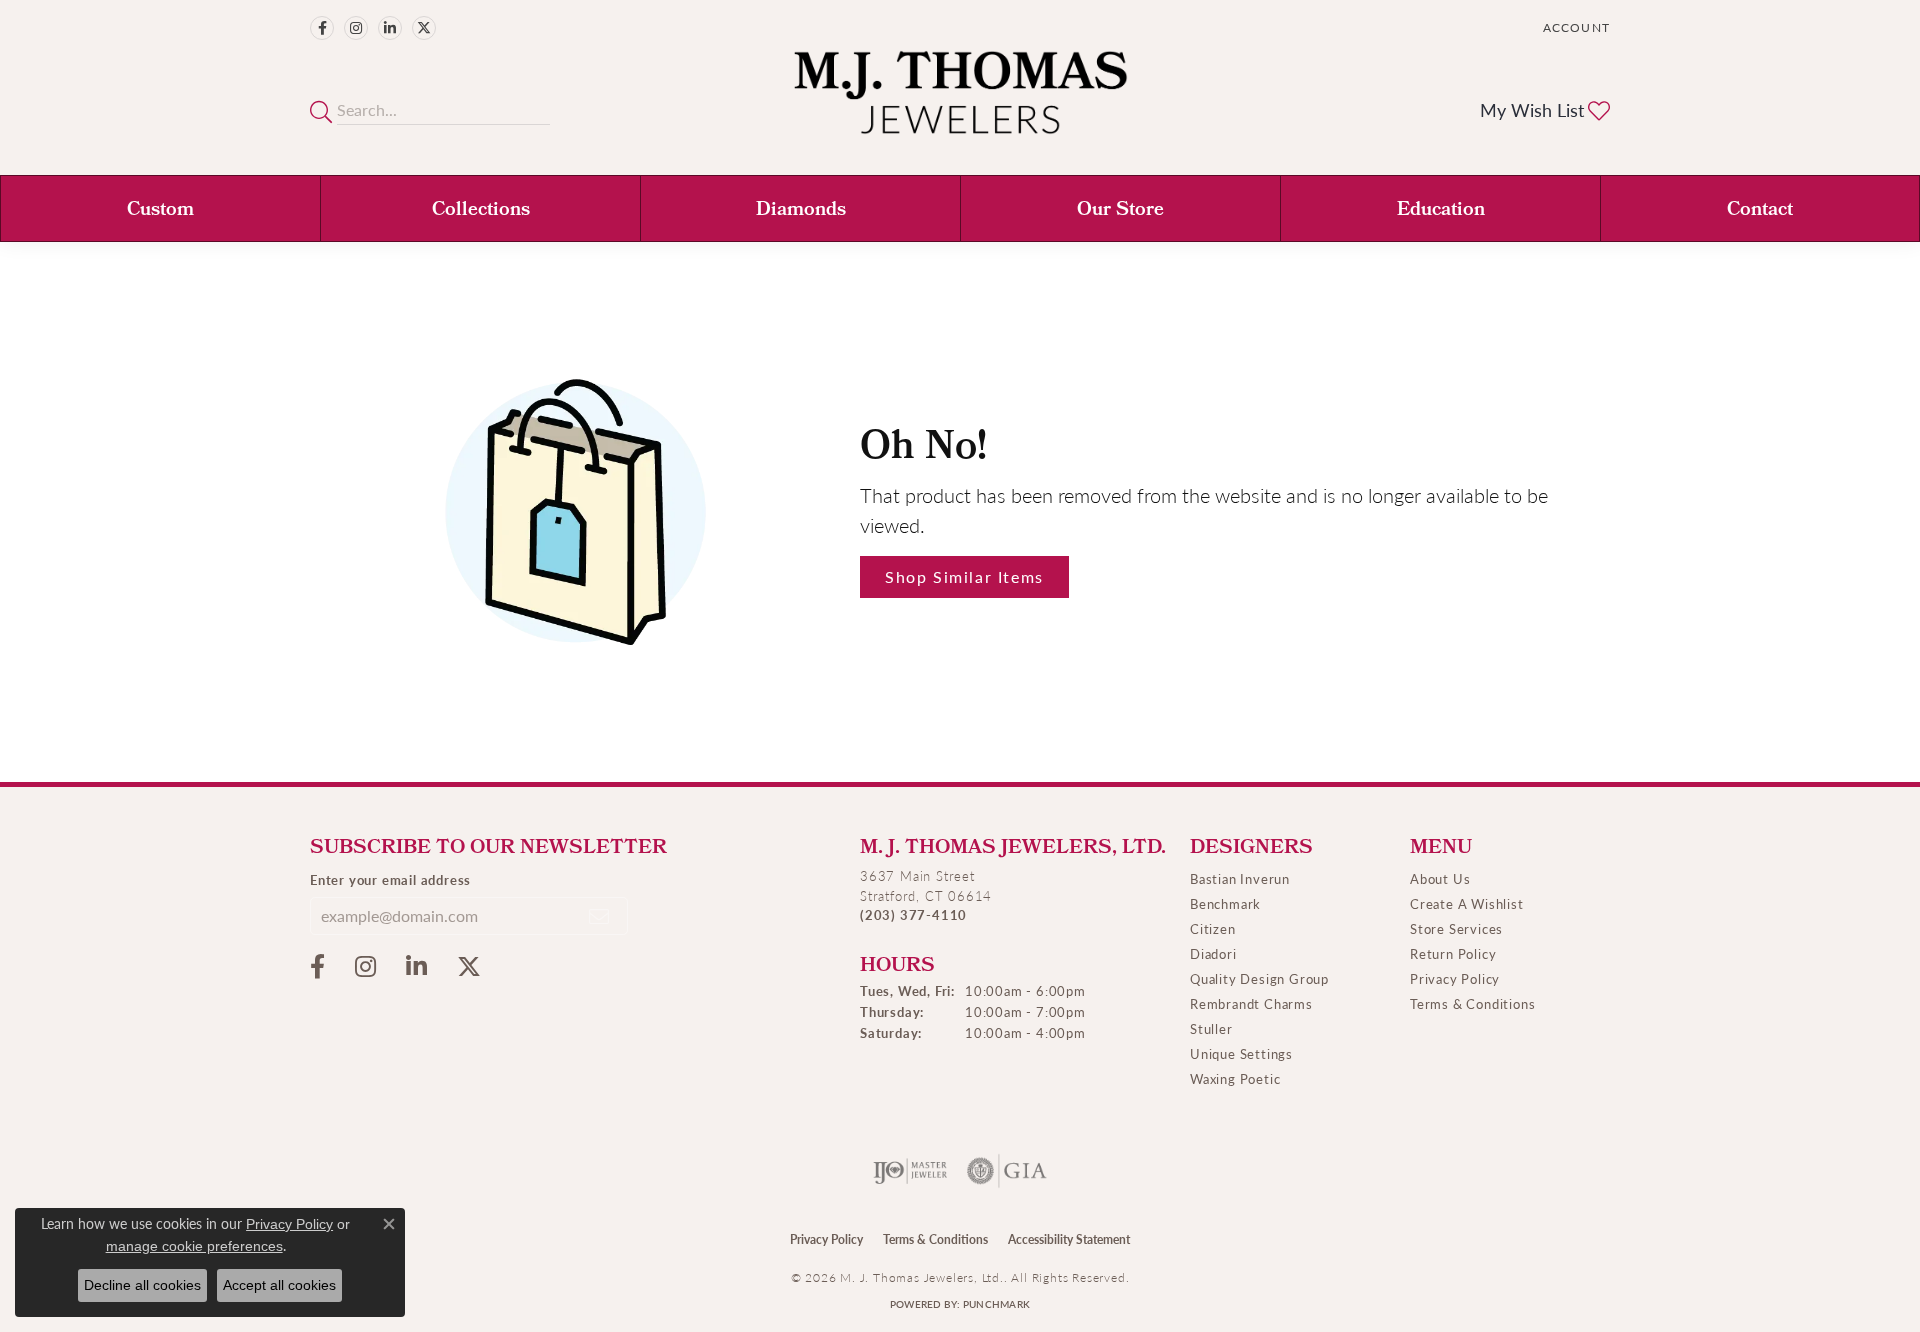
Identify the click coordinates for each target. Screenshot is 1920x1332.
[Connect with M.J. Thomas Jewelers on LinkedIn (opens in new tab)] (390, 28)
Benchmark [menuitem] (1225, 903)
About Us (1440, 878)
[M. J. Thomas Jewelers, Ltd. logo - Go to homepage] (960, 102)
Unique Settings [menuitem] (1241, 1053)
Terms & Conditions (1472, 1003)
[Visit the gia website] (1007, 1171)
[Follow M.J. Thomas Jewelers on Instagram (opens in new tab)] (356, 28)
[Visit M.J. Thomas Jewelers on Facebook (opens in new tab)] (322, 28)
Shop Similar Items (964, 576)
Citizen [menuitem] (1213, 928)
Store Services (1456, 928)
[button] (1574, 27)
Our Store (1120, 211)
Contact (1760, 211)
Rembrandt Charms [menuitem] (1251, 1003)
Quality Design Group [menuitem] (1259, 978)
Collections (481, 211)
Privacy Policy (1455, 978)
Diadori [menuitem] (1213, 953)
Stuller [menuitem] (1211, 1028)
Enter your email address (390, 879)
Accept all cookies (279, 1285)
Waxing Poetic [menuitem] (1235, 1078)
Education (1441, 211)
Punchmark (996, 1304)
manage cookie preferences (194, 1246)
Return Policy (1453, 953)
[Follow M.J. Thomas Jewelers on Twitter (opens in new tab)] (424, 28)
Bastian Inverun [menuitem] (1240, 878)
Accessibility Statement (1069, 1239)
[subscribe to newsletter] (600, 916)
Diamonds (801, 211)
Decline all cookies (142, 1285)
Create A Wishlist (1467, 903)
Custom (160, 211)
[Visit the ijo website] (910, 1171)
